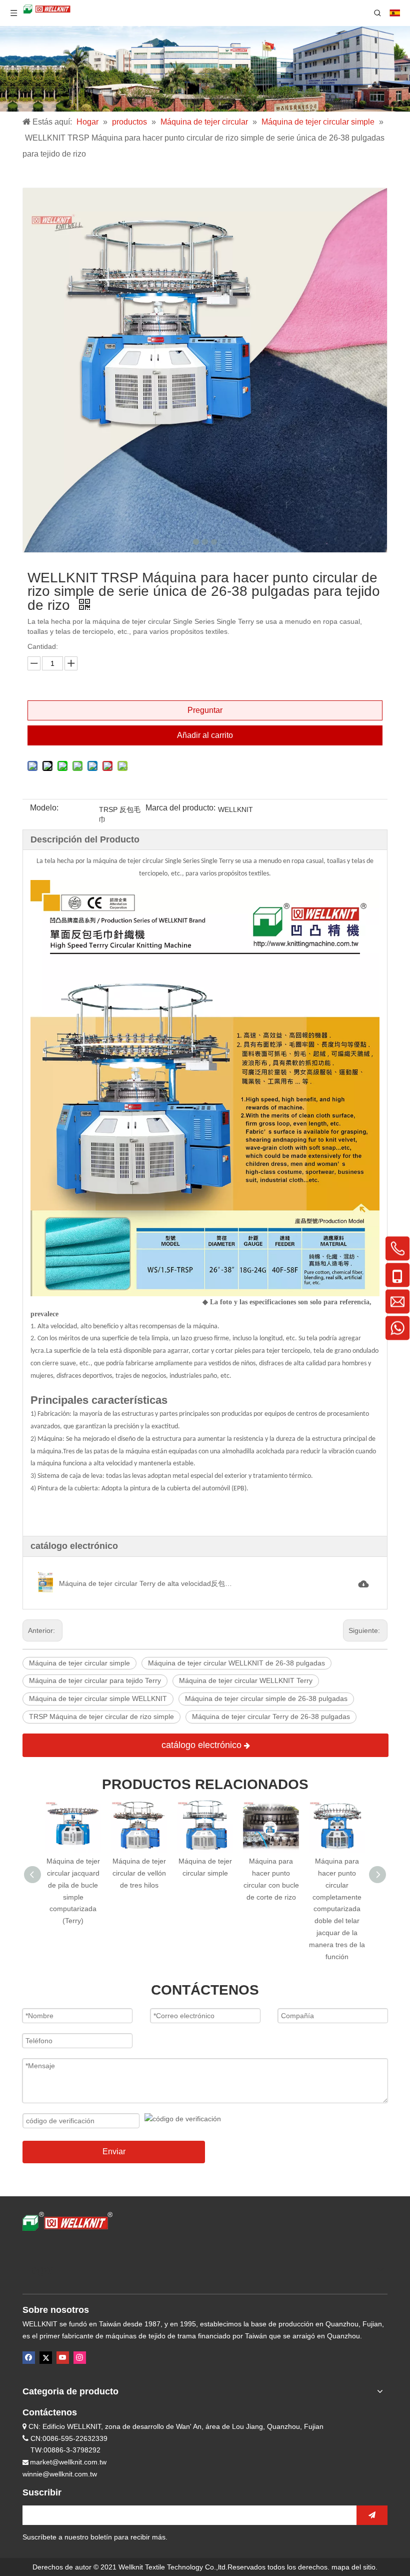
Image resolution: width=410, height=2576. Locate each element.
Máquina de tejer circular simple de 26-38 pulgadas (266, 1698)
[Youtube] (63, 2358)
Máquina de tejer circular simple (79, 1663)
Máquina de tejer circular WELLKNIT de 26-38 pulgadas (236, 1663)
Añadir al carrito (205, 735)
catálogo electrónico (203, 1745)
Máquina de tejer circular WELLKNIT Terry (246, 1680)
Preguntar (205, 710)
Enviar (114, 2152)
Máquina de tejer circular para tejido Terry (95, 1680)
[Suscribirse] (372, 2515)
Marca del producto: (180, 808)
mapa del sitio (353, 2567)
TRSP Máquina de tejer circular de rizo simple (101, 1716)
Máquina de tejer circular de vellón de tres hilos (74, 1873)
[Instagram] (80, 2358)
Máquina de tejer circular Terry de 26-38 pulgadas (271, 1716)
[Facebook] (29, 2358)
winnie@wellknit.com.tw (60, 2474)
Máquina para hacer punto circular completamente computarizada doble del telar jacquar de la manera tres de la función (272, 1909)
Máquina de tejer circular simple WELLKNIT (98, 1698)
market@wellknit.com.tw (68, 2462)
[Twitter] (46, 2358)
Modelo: (44, 808)
